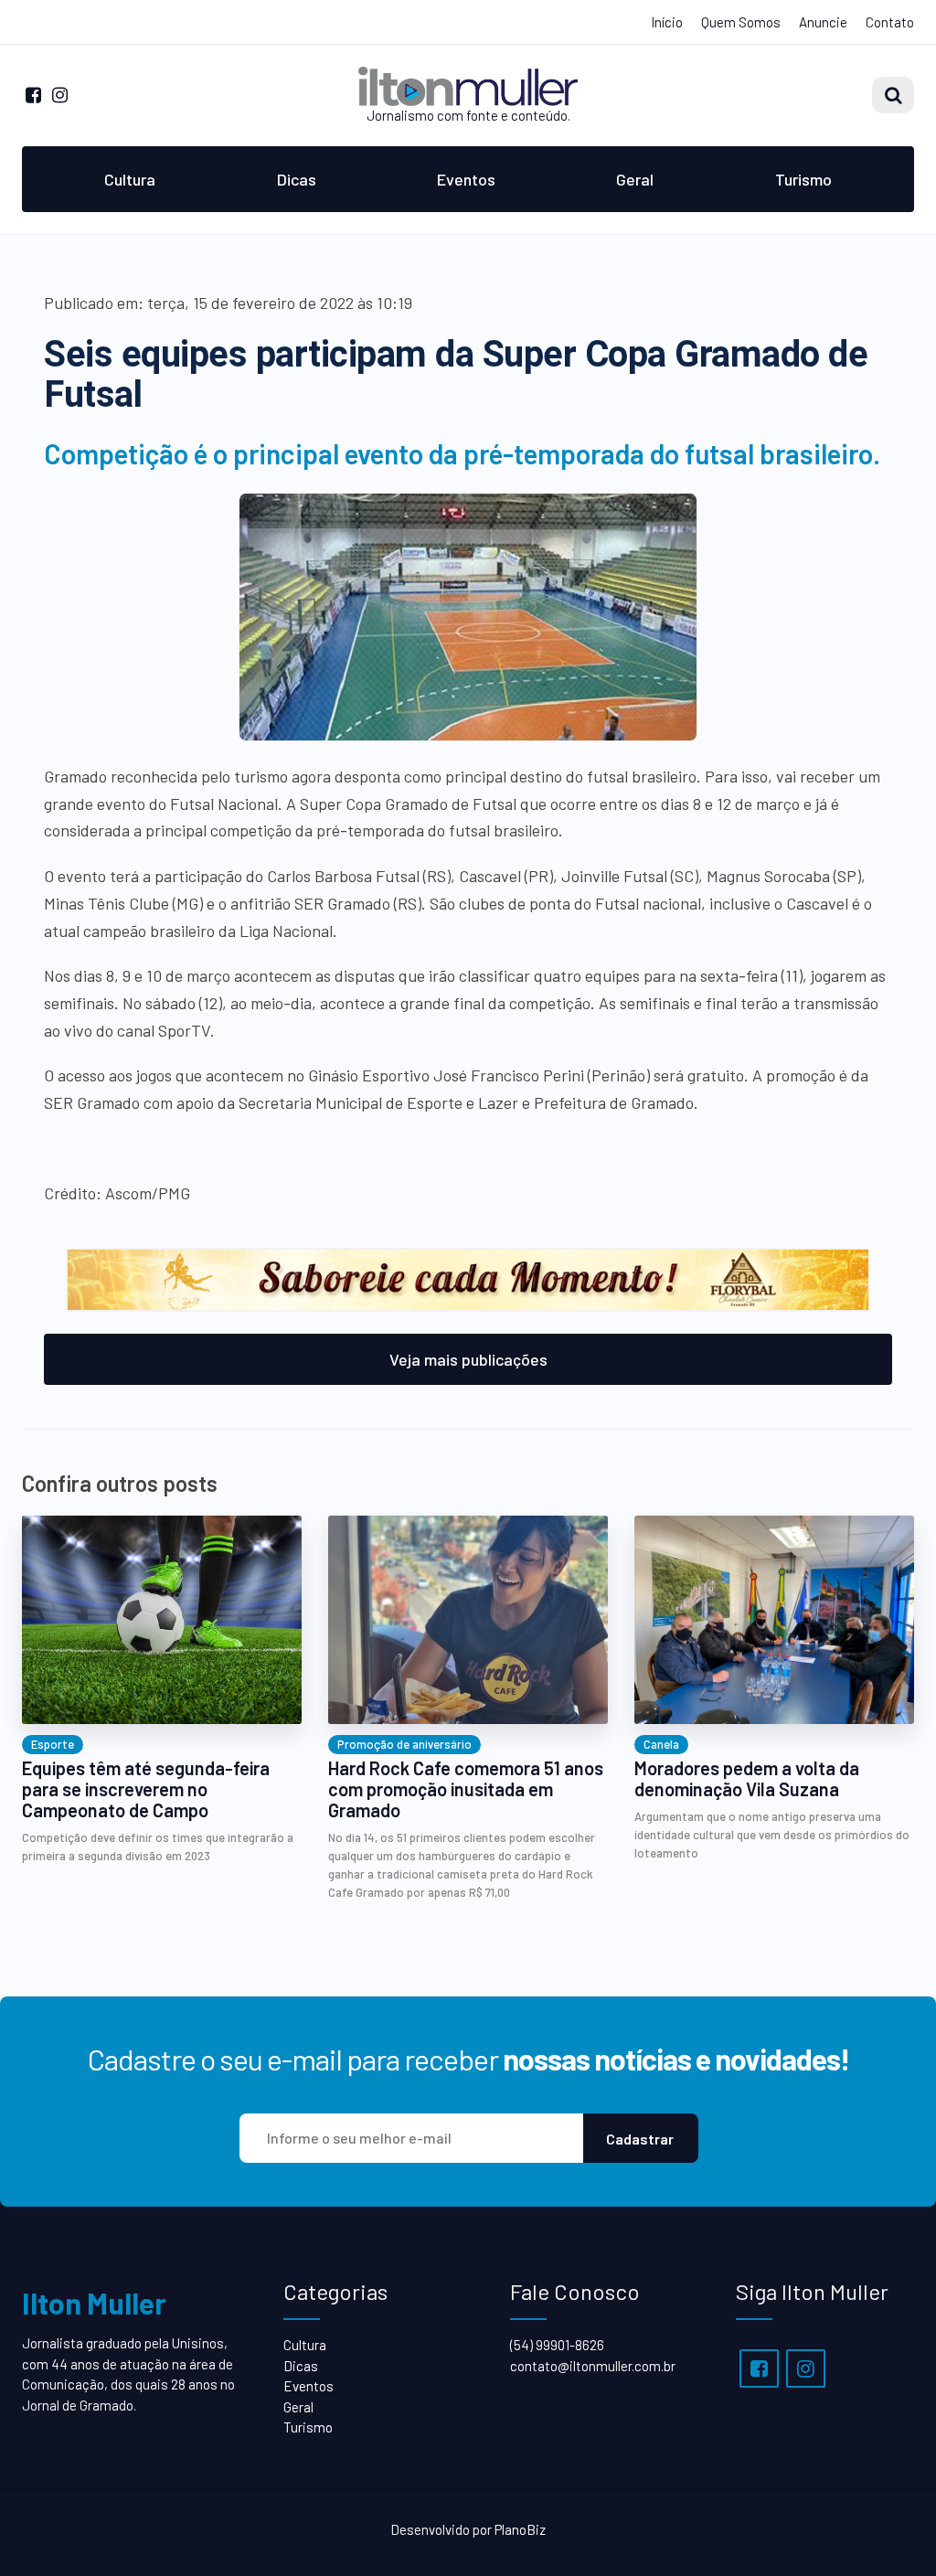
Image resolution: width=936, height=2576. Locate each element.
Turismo (803, 179)
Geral (635, 179)
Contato (890, 22)
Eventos (466, 179)
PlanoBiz (520, 2529)
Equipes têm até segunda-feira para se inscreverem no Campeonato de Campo (146, 1789)
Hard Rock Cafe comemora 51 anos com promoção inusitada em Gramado (466, 1789)
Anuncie (823, 22)
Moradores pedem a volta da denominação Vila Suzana (747, 1779)
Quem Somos (741, 22)
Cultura (130, 179)
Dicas (297, 179)
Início (667, 22)
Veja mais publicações (468, 1359)
